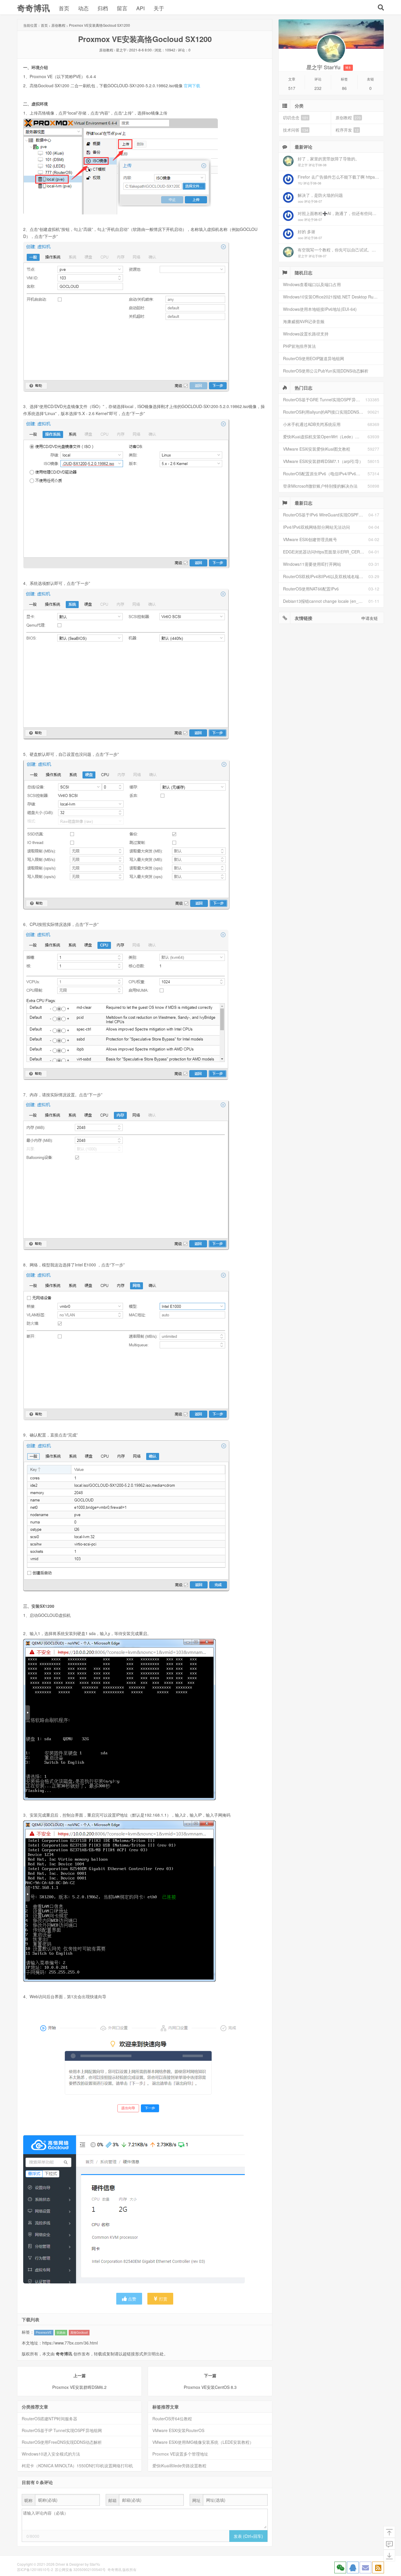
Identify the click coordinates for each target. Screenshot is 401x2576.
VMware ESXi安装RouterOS (178, 2430)
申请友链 (370, 618)
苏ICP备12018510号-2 (35, 2569)
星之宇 (121, 50)
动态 (83, 8)
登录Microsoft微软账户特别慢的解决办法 (320, 486)
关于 (159, 8)
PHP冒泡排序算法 (299, 346)
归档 (103, 8)
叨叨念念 (296, 118)
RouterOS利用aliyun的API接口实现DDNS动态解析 (325, 412)
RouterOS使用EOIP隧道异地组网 (314, 358)
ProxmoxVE (44, 2332)
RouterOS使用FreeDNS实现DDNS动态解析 (62, 2442)
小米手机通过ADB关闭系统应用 (312, 424)
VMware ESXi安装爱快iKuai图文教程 (317, 449)
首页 (64, 8)
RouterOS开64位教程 (172, 2419)
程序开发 (347, 130)
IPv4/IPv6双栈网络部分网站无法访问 (316, 527)
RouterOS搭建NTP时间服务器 (49, 2419)
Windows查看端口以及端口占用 (312, 284)
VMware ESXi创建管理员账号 (310, 539)
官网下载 (192, 85)
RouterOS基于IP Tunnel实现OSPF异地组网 (62, 2430)
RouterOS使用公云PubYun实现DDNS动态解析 (326, 371)
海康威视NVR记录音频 (304, 321)
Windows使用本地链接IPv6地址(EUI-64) (320, 309)
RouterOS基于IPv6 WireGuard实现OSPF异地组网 (326, 515)
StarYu (95, 2564)
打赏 (163, 2299)
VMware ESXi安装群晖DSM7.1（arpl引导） (323, 461)
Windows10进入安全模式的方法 (51, 2454)
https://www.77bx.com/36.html (70, 2343)
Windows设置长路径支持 (306, 334)
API (140, 8)
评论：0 (184, 50)
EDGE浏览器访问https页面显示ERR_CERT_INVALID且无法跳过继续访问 (326, 552)
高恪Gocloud (79, 2332)
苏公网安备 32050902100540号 (80, 2569)
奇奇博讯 (33, 8)
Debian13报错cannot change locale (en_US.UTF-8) (326, 601)
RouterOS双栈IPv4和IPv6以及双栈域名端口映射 (326, 576)
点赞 (132, 2299)
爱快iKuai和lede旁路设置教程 (179, 2466)
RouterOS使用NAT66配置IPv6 (311, 589)
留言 (122, 8)
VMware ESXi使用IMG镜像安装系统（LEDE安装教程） (203, 2442)
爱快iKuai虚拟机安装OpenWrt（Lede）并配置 (325, 437)
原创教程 (58, 25)
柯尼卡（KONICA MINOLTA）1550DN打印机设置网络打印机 (77, 2466)
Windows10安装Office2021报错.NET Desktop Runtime (333, 297)
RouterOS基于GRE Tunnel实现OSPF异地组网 (324, 400)
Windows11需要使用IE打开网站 (312, 564)
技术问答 (296, 130)
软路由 (61, 2332)
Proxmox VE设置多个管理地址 (180, 2454)
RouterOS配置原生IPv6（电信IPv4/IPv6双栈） (325, 474)
